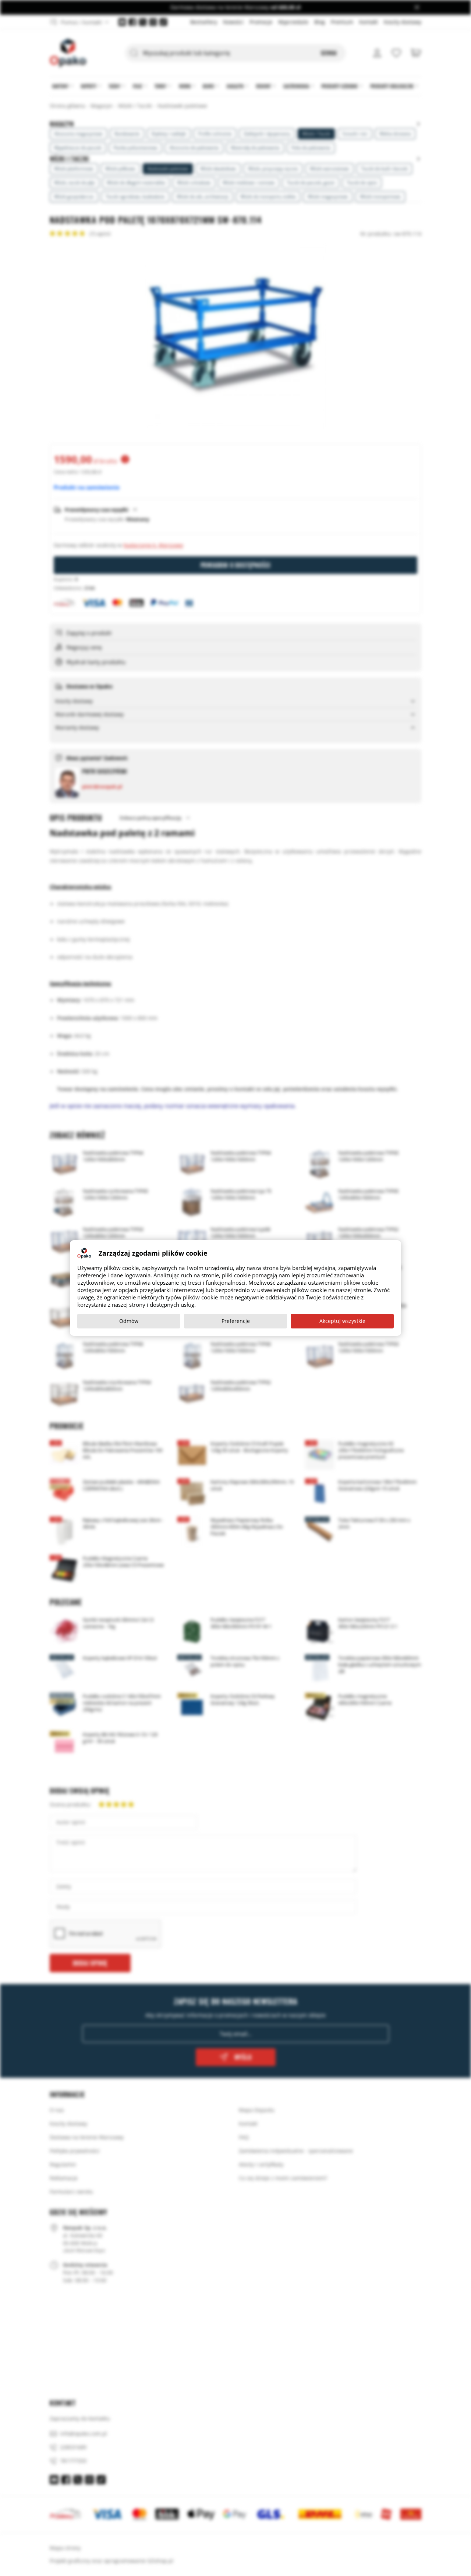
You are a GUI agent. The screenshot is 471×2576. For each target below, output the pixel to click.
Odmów (129, 1321)
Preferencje (236, 1321)
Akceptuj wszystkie (342, 1321)
